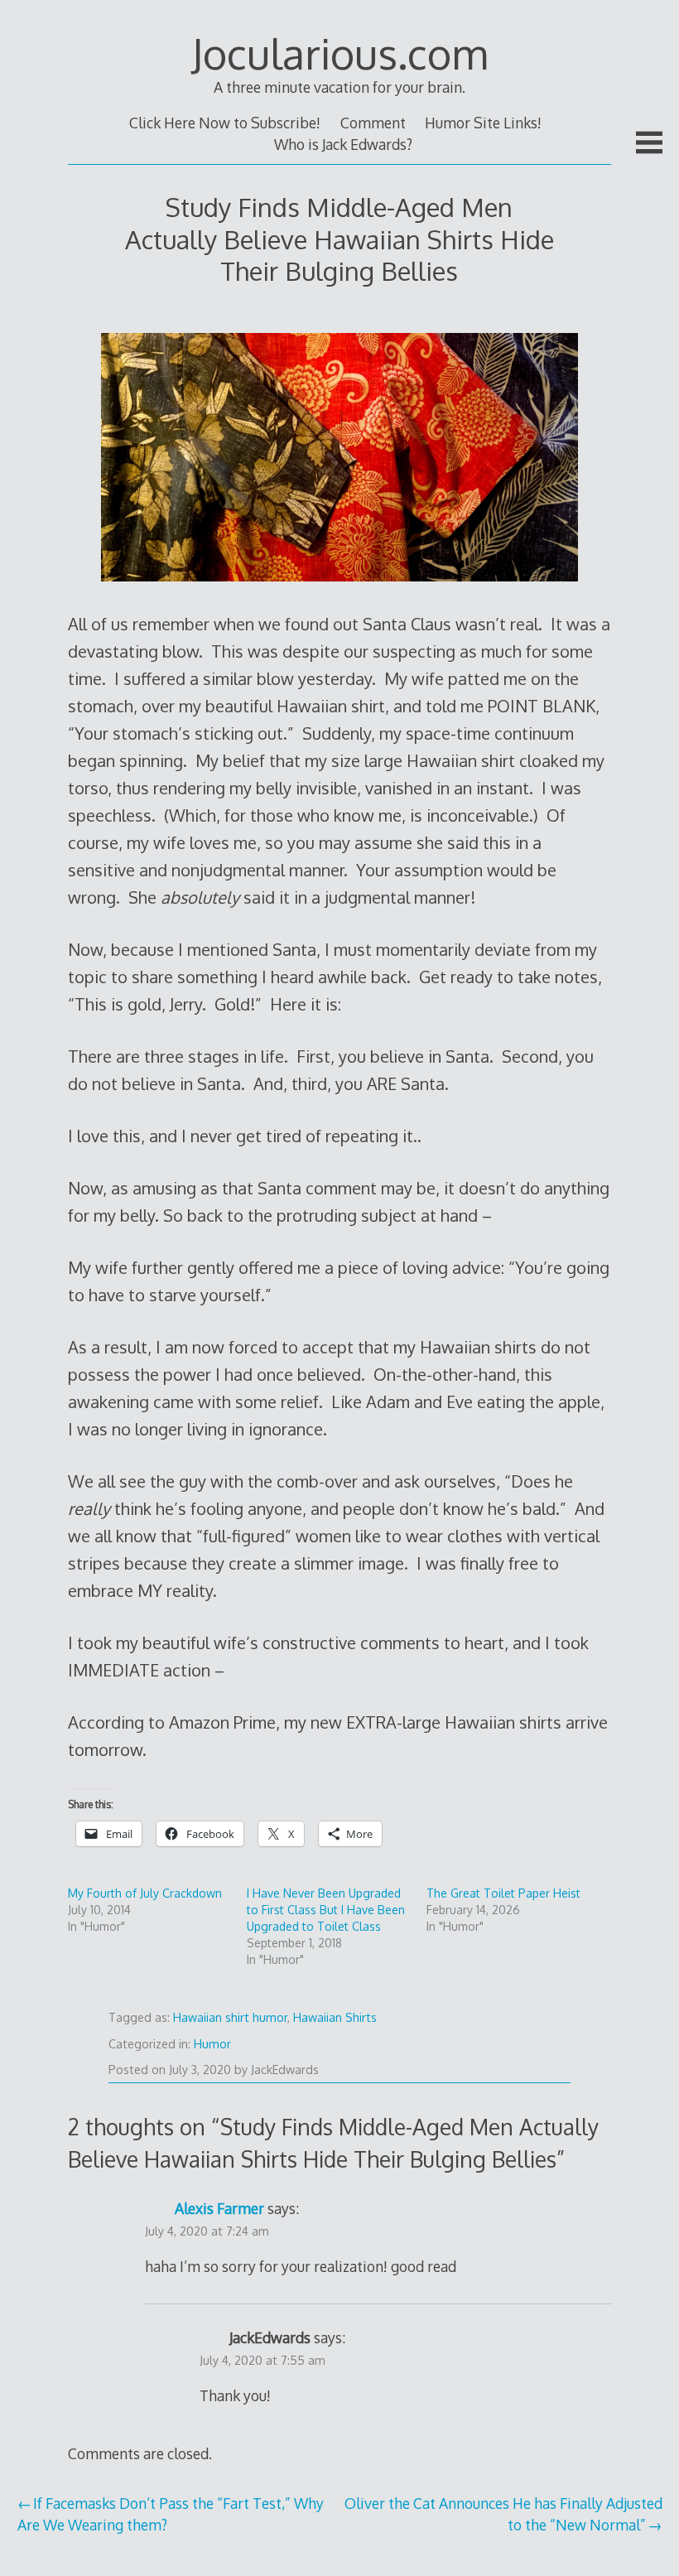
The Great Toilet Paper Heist (503, 1893)
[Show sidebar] (649, 142)
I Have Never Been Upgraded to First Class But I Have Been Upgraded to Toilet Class (326, 1910)
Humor (212, 2044)
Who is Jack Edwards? (343, 144)
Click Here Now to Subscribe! (225, 123)
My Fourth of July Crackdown (145, 1893)
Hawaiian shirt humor (230, 2017)
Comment (373, 123)
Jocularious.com (339, 53)
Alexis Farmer (219, 2208)
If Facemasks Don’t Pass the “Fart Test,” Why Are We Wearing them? (171, 2514)
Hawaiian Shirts (335, 2017)
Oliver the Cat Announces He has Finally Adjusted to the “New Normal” (503, 2514)
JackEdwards (285, 2069)
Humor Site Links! (483, 123)
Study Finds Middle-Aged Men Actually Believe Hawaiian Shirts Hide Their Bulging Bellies (339, 239)
